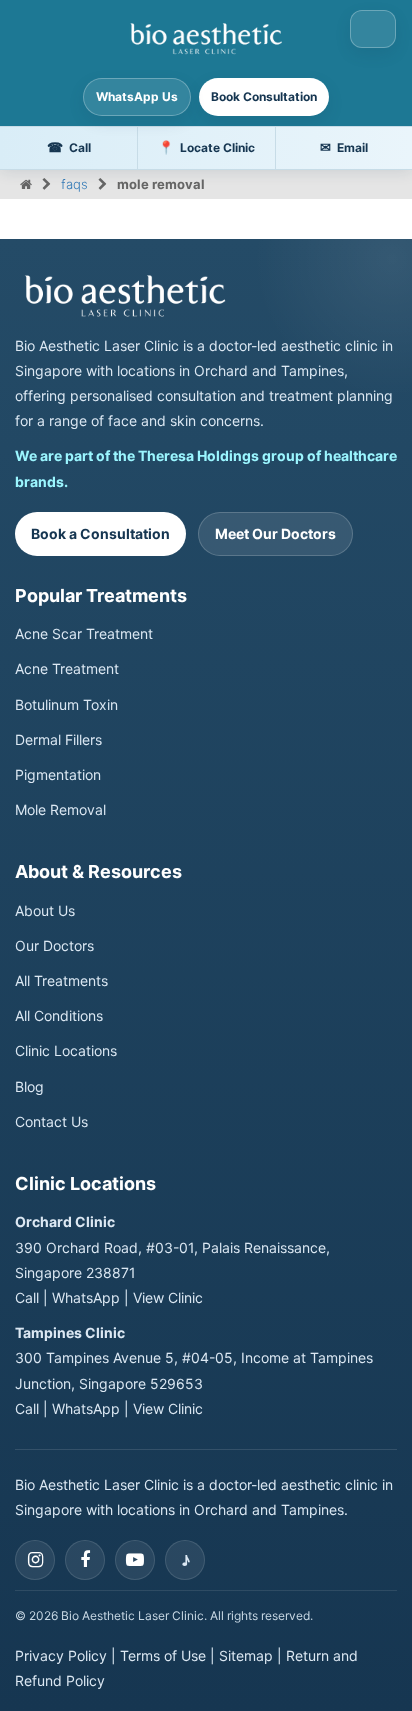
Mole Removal (60, 809)
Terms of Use (163, 1655)
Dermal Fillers (58, 739)
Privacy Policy (61, 1655)
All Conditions (59, 1015)
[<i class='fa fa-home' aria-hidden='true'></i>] (26, 184)
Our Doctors (54, 945)
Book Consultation (264, 96)
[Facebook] (85, 1560)
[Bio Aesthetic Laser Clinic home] (206, 296)
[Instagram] (35, 1560)
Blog (29, 1086)
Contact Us (51, 1121)
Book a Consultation (100, 533)
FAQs (74, 184)
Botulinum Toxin (66, 704)
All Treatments (61, 980)
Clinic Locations (66, 1050)
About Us (45, 910)
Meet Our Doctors (275, 533)
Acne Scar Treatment (84, 633)
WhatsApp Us (137, 96)
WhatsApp (86, 1297)
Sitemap (246, 1655)
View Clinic (168, 1297)
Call (27, 1297)
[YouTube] (135, 1560)
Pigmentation (58, 774)
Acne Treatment (67, 668)
